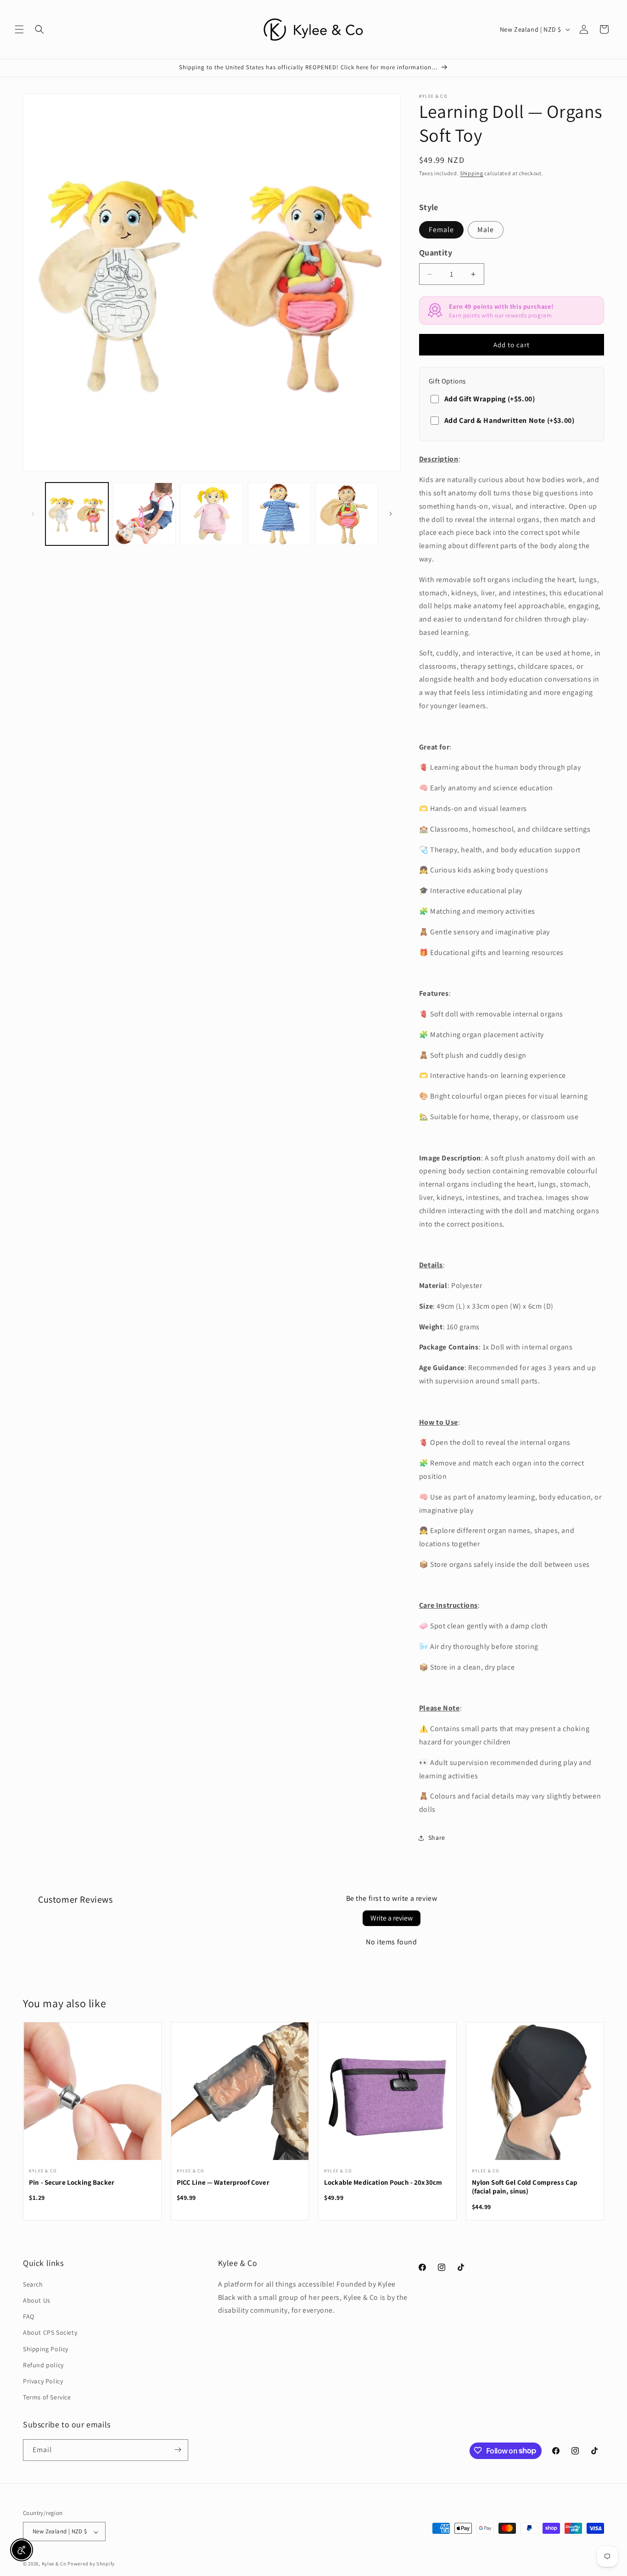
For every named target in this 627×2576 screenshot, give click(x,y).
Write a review (392, 1918)
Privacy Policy (43, 2381)
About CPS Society (50, 2332)
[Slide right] (391, 514)
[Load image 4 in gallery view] (279, 514)
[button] (19, 29)
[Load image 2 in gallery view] (144, 514)
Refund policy (43, 2365)
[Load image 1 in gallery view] (77, 514)
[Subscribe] (178, 2450)
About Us (37, 2300)
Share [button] (437, 1838)
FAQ (29, 2316)
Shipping (472, 173)
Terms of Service (47, 2397)
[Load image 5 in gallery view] (347, 514)
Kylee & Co (54, 2564)
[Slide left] (33, 514)
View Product (92, 2097)
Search (33, 2284)
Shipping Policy (46, 2348)
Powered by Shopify (91, 2564)
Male (486, 230)
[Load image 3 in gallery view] (212, 514)
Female (441, 230)
